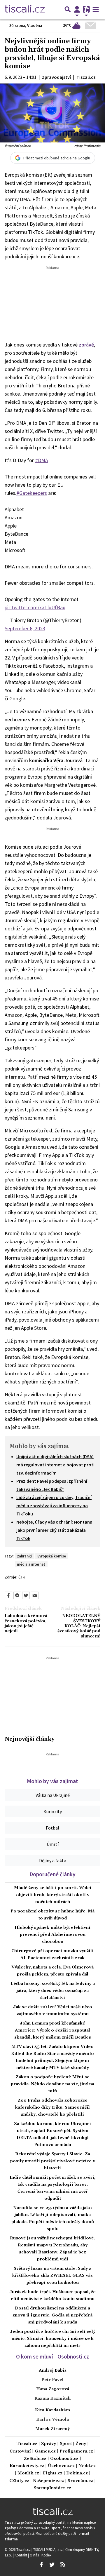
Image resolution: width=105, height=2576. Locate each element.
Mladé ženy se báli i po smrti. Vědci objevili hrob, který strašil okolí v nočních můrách (53, 1895)
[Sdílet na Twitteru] (26, 1595)
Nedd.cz (87, 2466)
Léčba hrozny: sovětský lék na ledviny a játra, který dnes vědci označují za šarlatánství (53, 1991)
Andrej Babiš (53, 2370)
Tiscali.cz (27, 2444)
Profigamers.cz (76, 2451)
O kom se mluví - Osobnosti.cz (52, 2356)
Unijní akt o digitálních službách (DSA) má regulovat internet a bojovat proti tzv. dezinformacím (55, 1465)
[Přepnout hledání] (68, 9)
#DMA (42, 460)
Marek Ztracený (52, 2429)
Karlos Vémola (52, 2420)
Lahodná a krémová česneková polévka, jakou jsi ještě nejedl (26, 1624)
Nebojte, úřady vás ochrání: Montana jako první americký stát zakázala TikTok (54, 1530)
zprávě (86, 345)
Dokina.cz (77, 2473)
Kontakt (21, 2555)
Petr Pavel (52, 2380)
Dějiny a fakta (53, 1860)
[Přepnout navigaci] (77, 9)
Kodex (46, 2555)
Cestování (20, 2451)
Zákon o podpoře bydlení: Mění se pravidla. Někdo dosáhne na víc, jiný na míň (52, 2084)
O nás (35, 2555)
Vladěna (35, 25)
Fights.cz (53, 2473)
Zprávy (49, 2444)
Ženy (81, 2444)
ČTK (22, 1577)
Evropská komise (52, 1556)
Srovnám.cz (80, 2481)
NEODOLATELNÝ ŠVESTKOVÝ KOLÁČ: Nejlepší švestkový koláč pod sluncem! (79, 1626)
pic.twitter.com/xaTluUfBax (35, 607)
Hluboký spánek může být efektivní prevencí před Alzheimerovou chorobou (52, 1935)
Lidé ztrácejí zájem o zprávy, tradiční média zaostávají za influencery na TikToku (54, 1505)
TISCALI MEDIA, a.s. (48, 2549)
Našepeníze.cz (48, 2481)
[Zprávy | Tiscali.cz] (25, 9)
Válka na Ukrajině (53, 1795)
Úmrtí (53, 1844)
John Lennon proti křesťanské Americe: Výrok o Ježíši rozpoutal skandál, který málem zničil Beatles (53, 2030)
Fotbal (52, 1828)
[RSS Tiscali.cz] (63, 2565)
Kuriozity (53, 1811)
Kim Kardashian (52, 2410)
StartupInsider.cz (52, 2488)
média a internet (31, 1564)
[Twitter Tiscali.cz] (52, 2565)
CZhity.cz (19, 2481)
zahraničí (24, 1556)
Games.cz (45, 2451)
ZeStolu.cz (35, 2459)
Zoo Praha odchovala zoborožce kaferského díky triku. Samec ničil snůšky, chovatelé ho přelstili (52, 2107)
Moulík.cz (28, 2473)
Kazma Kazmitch (52, 2399)
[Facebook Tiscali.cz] (41, 2565)
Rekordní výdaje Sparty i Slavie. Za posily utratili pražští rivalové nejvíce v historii (53, 2161)
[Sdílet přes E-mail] (35, 1595)
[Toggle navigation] (96, 9)
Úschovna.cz (61, 2466)
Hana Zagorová (53, 2389)
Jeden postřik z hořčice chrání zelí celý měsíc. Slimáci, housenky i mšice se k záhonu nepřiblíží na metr (53, 2339)
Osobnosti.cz (64, 2459)
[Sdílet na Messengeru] (17, 1595)
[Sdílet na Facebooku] (8, 1595)
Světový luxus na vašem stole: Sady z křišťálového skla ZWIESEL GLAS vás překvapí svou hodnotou (52, 2276)
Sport (66, 2444)
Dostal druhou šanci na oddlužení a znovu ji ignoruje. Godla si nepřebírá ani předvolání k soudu (52, 2315)
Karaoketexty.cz (27, 2466)
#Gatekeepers (32, 493)
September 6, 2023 (25, 628)
